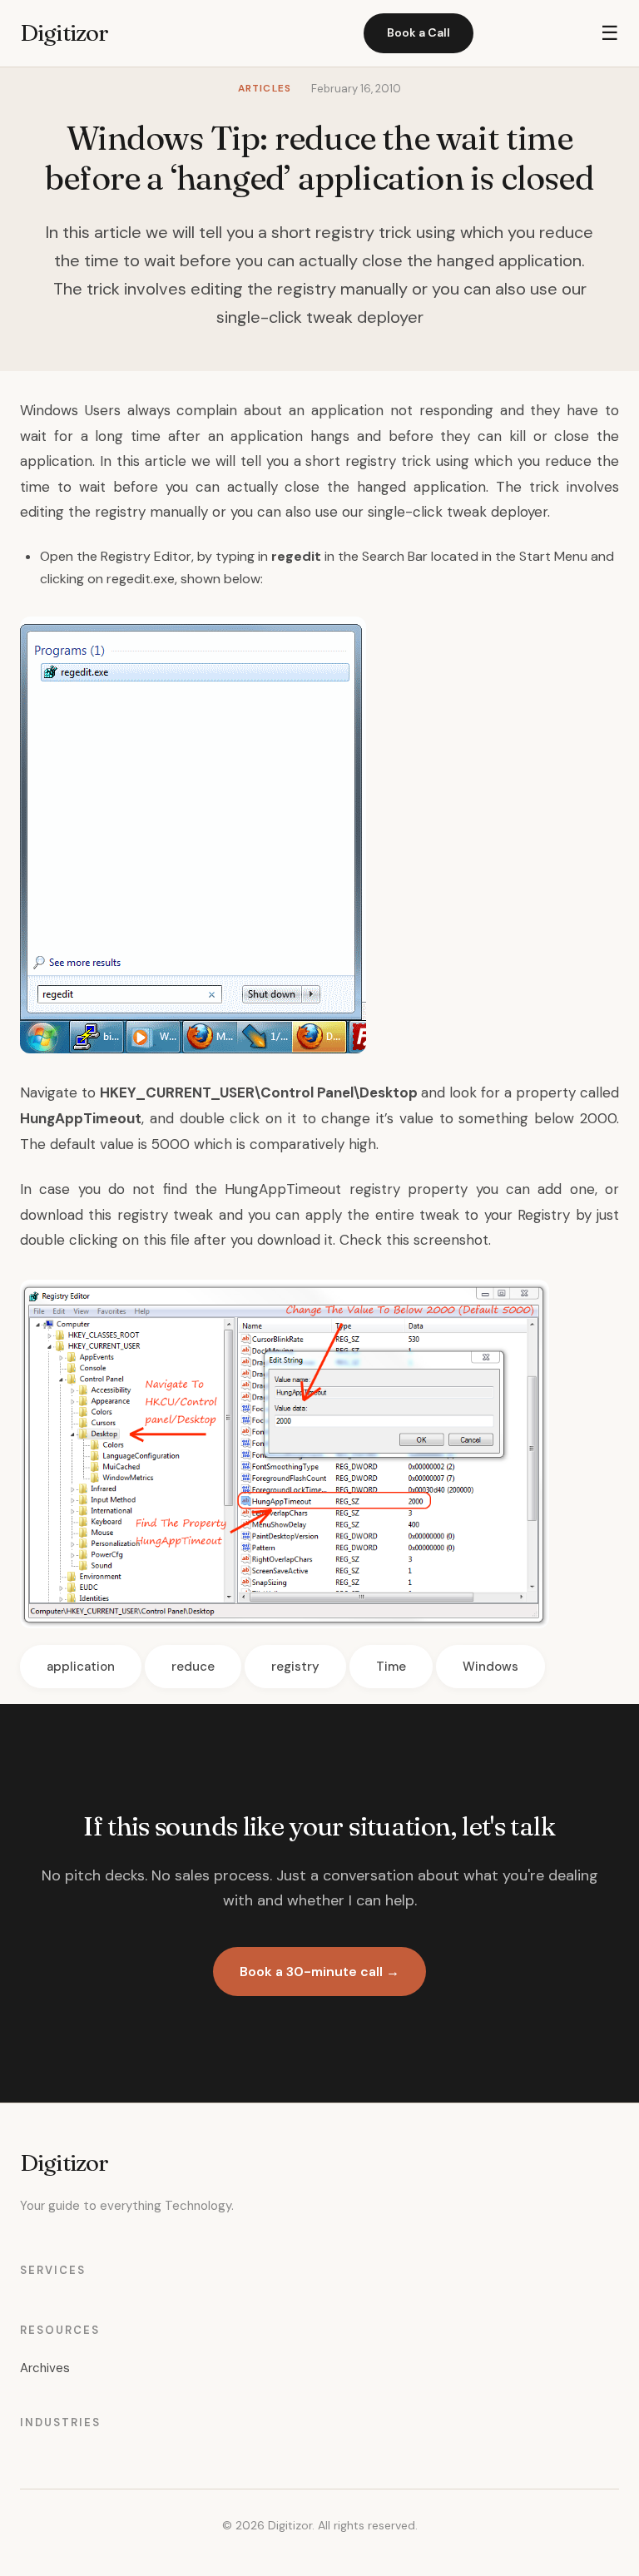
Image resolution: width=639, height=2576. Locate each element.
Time (391, 1667)
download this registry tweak (116, 1215)
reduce (193, 1667)
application (81, 1667)
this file (166, 1240)
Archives (45, 2368)
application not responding (402, 410)
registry (295, 1667)
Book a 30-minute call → (319, 1972)
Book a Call (419, 32)
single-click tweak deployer (458, 512)
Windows (49, 410)
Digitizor (64, 32)
